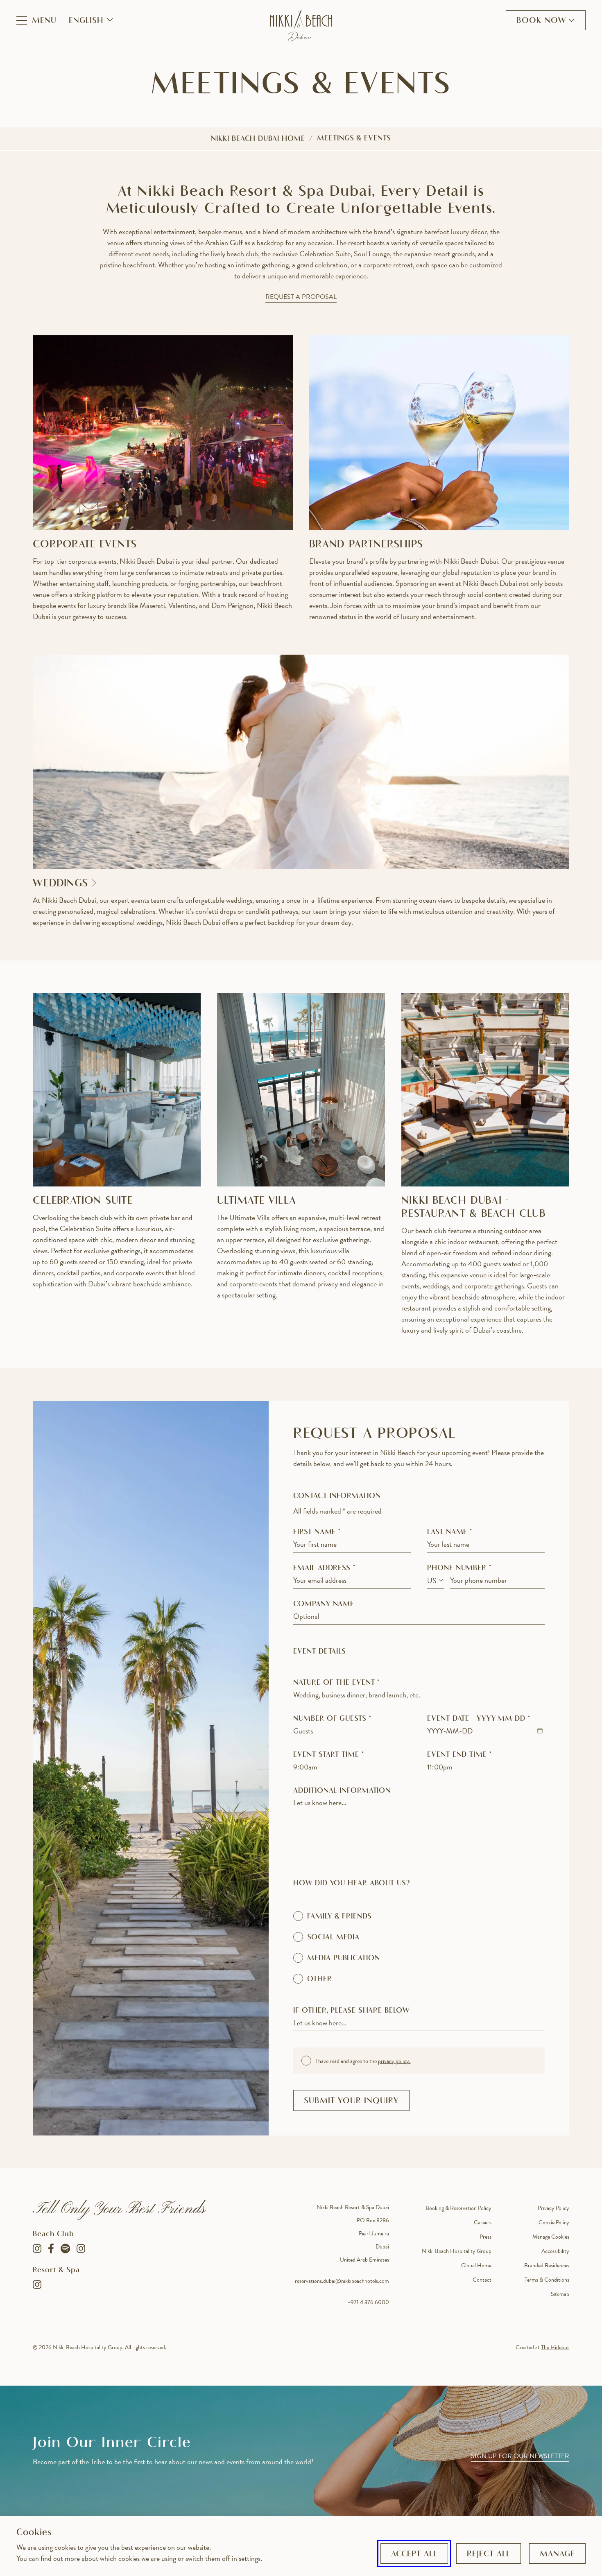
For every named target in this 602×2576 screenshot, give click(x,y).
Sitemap (560, 2294)
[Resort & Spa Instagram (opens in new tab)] (37, 2285)
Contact (482, 2280)
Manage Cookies (551, 2237)
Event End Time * (459, 1755)
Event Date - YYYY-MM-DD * (479, 1719)
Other (320, 1979)
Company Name (324, 1604)
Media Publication (343, 1959)
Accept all (414, 2554)
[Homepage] (301, 26)
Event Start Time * (328, 1755)
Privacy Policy (553, 2208)
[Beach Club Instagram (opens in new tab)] (37, 2248)
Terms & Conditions (547, 2280)
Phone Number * (459, 1568)
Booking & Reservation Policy (458, 2208)
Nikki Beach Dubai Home (258, 139)
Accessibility (555, 2251)
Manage (557, 2554)
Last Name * (450, 1532)
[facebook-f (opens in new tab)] (51, 2248)
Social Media (333, 1938)
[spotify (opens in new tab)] (65, 2248)
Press (485, 2237)
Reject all (489, 2554)
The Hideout (555, 2347)
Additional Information (342, 1791)
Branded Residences (547, 2265)
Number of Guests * (332, 1719)
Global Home (476, 2265)
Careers (483, 2222)
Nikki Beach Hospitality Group (457, 2251)
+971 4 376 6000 (368, 2302)
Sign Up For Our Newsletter (520, 2456)
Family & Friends (339, 1917)
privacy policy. (394, 2061)
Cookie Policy (554, 2222)
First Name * (317, 1532)
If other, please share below (351, 2011)
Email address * (324, 1568)
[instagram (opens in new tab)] (81, 2248)
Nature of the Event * (336, 1683)
